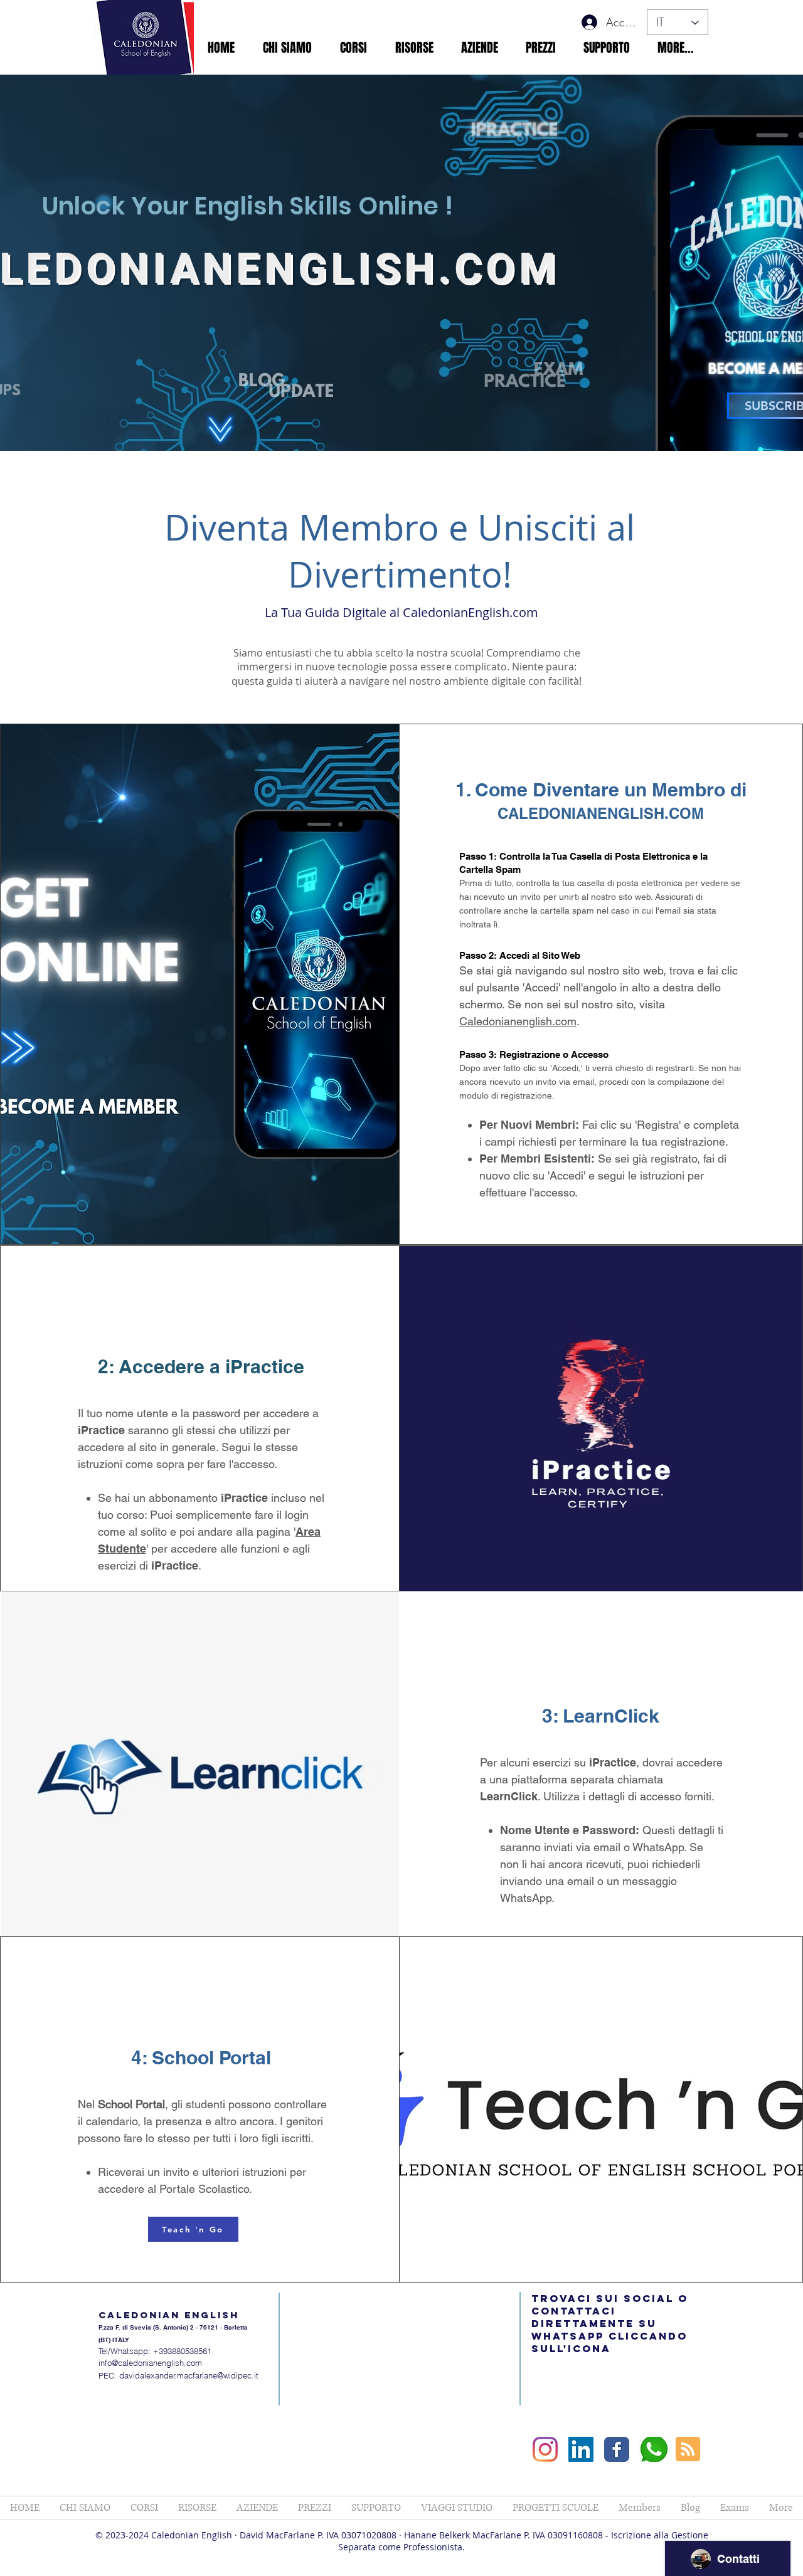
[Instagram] (545, 2449)
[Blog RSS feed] (688, 2450)
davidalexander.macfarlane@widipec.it (189, 2375)
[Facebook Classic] (617, 2449)
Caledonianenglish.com (518, 1021)
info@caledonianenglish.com (150, 2363)
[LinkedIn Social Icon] (581, 2449)
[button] (287, 48)
